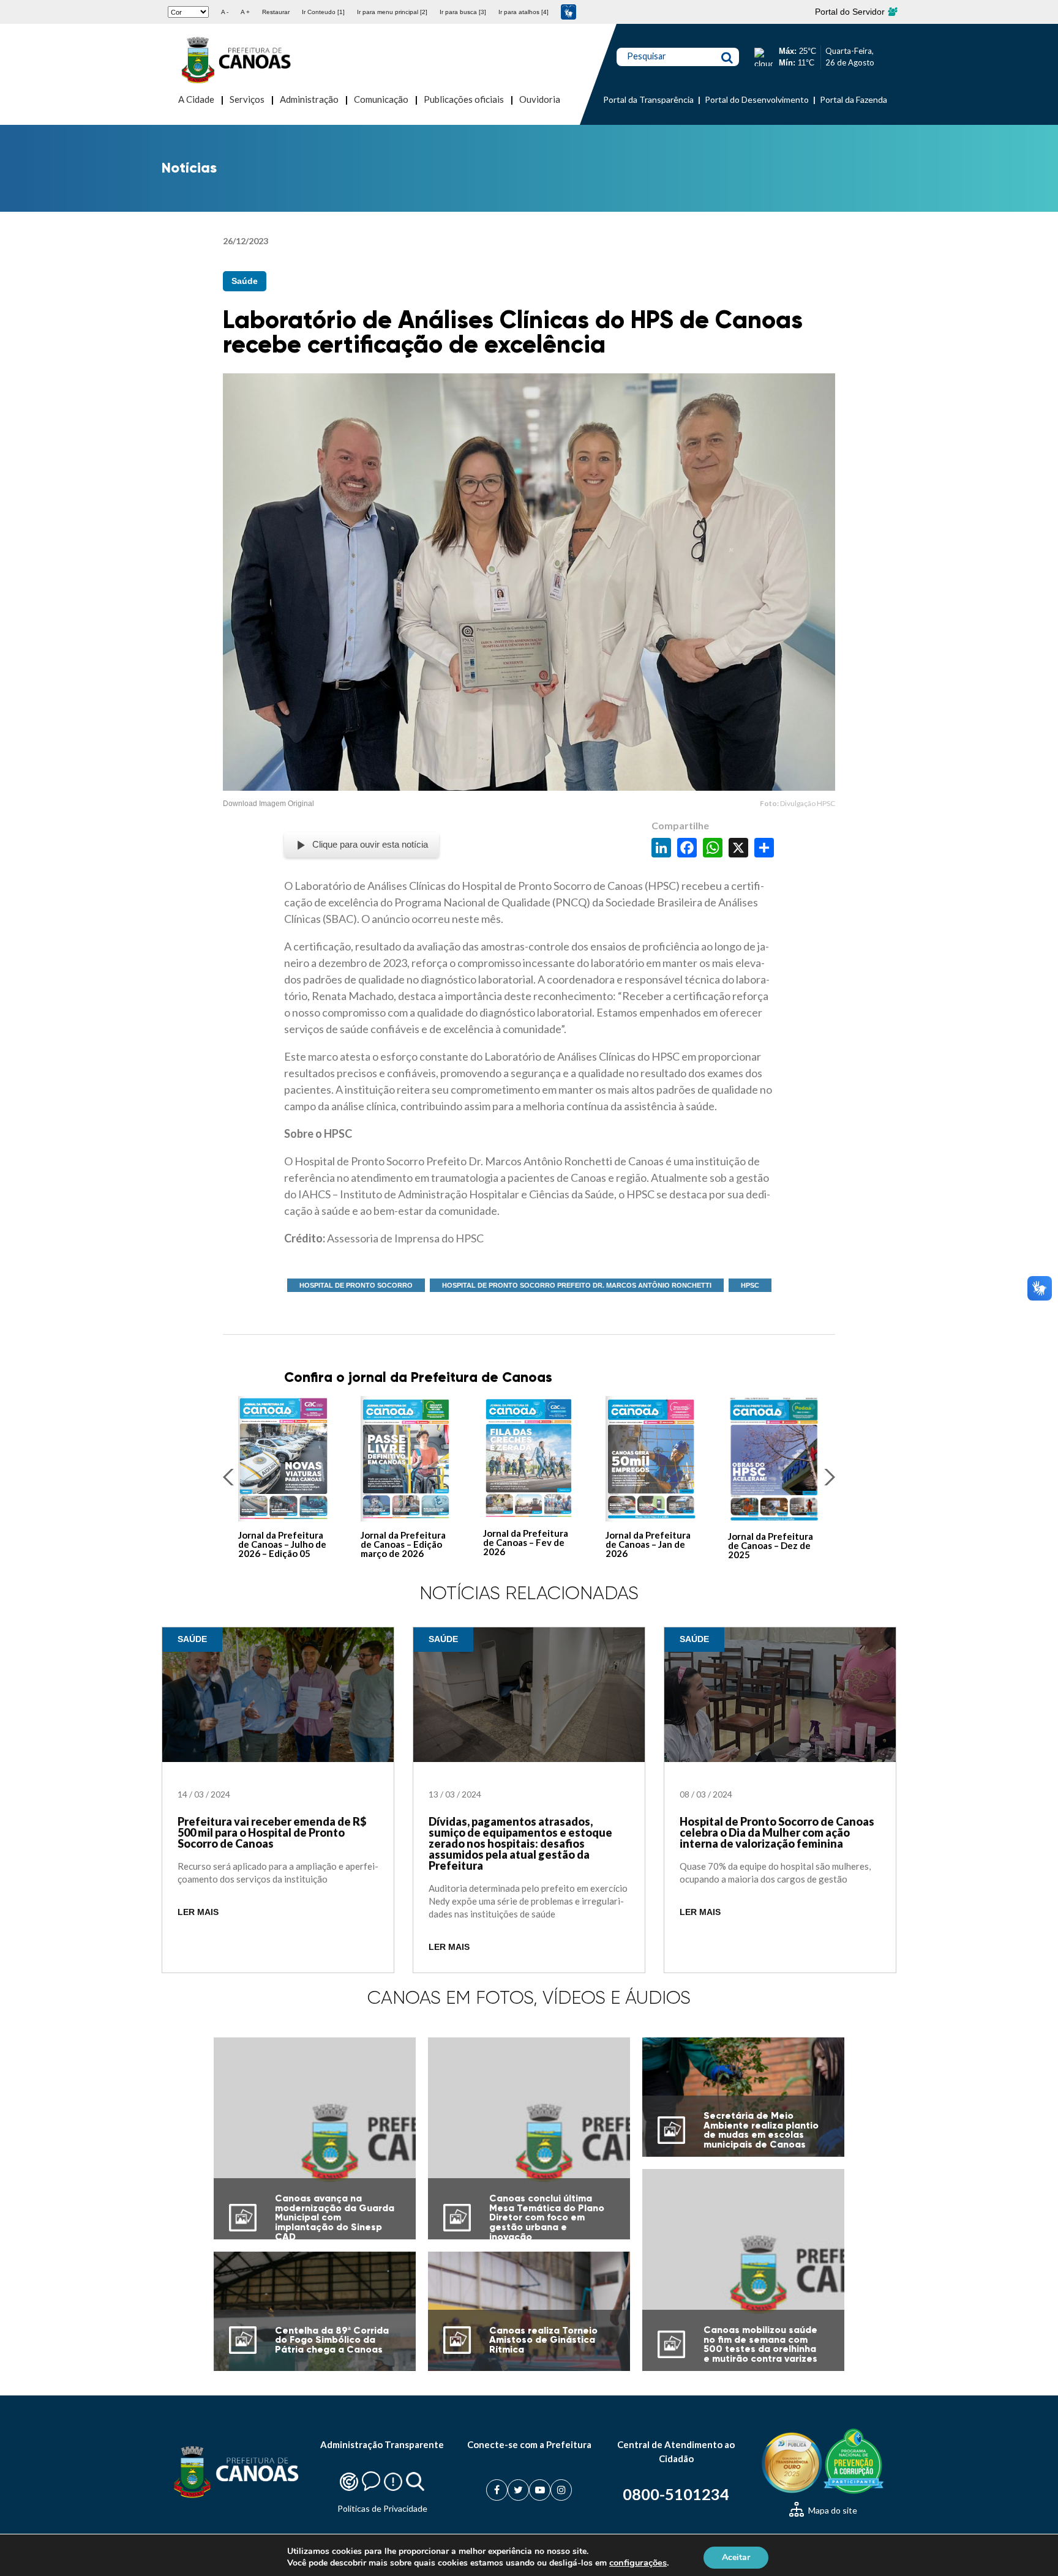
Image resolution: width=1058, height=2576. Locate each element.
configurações (638, 2563)
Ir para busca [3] (463, 12)
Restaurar (276, 12)
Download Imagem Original (268, 804)
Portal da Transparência (648, 99)
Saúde (245, 281)
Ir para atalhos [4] (523, 12)
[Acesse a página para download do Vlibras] (568, 12)
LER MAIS (198, 1912)
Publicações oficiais (464, 99)
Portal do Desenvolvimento (757, 99)
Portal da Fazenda (854, 99)
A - (225, 12)
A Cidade (196, 99)
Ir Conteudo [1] (323, 12)
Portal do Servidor (851, 12)
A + (245, 12)
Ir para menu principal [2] (392, 12)
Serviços (247, 99)
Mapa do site (832, 2510)
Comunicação (381, 99)
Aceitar (736, 2557)
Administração (309, 99)
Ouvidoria (540, 99)
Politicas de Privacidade (382, 2508)
